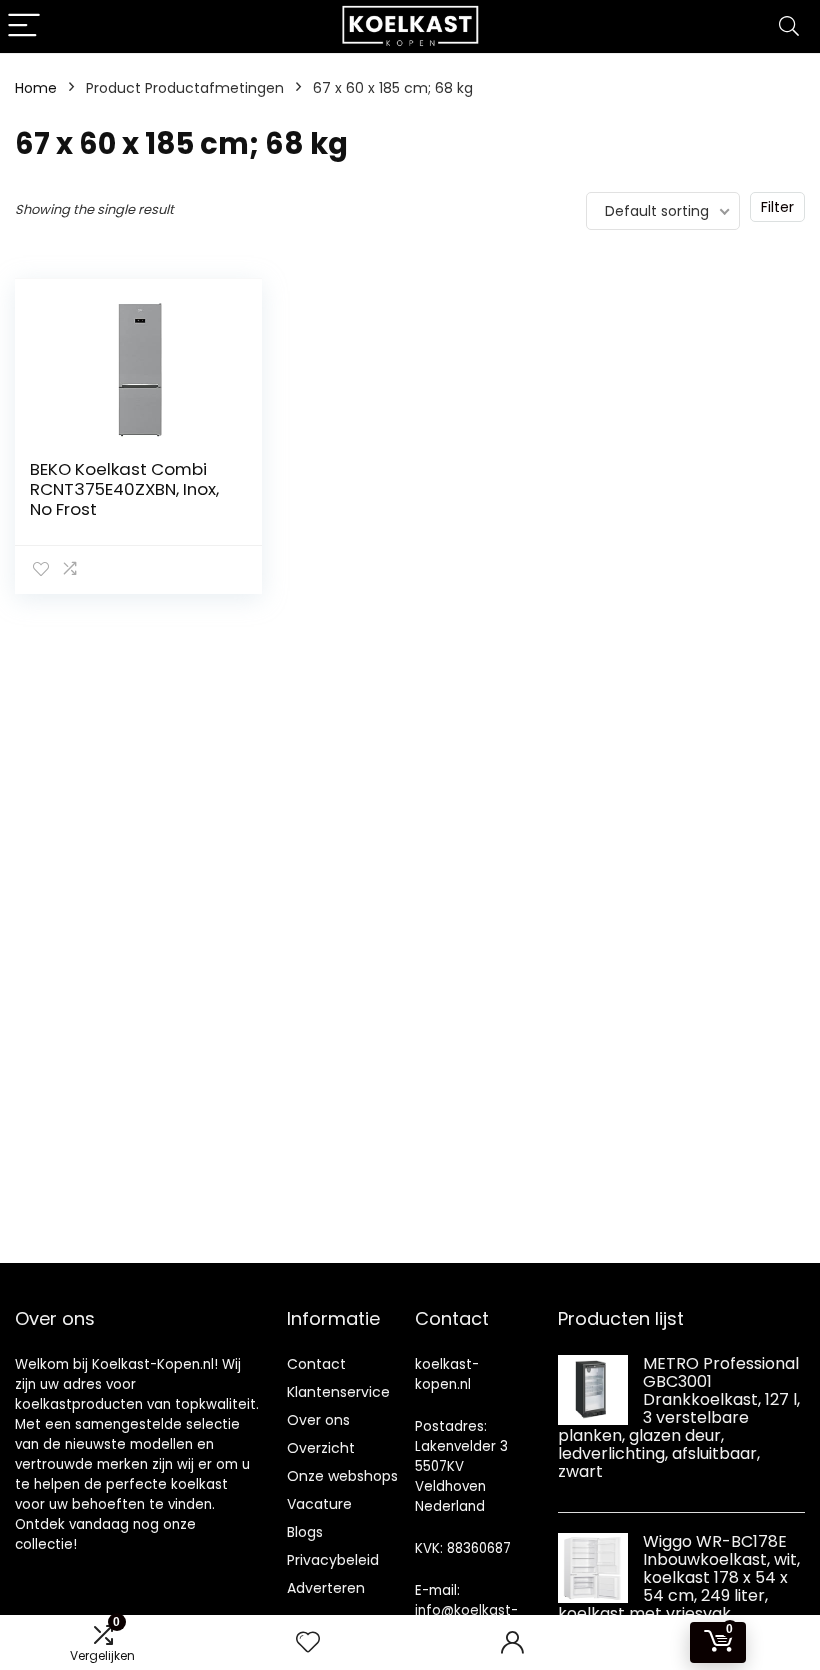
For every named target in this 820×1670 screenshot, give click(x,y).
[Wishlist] (308, 1642)
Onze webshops (342, 1476)
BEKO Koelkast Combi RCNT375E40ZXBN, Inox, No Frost (124, 489)
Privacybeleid (333, 1560)
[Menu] (24, 26)
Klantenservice (338, 1392)
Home (36, 88)
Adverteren (326, 1588)
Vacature (319, 1504)
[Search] (789, 26)
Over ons (318, 1420)
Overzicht (321, 1448)
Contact (316, 1364)
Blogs (305, 1532)
